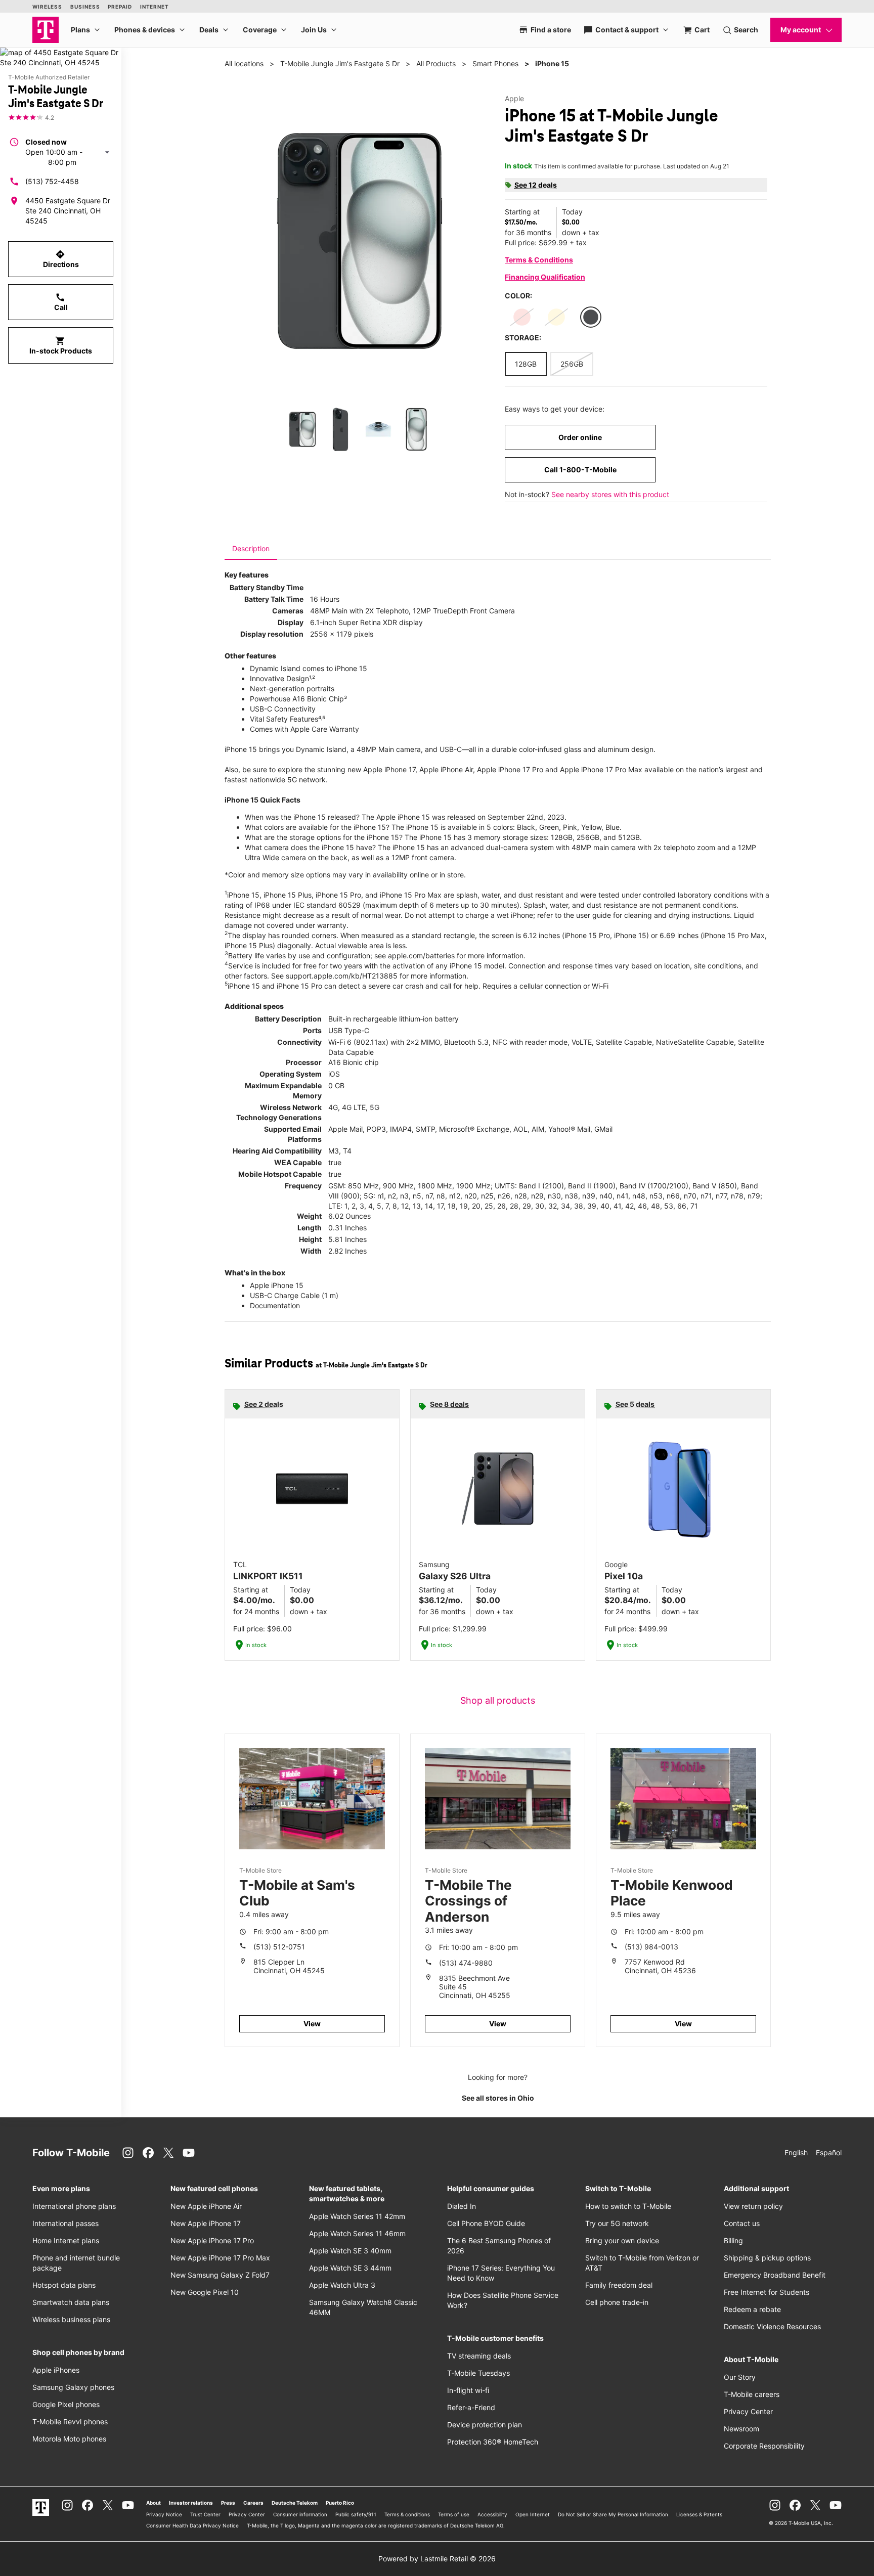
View (312, 2024)
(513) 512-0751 (279, 1947)
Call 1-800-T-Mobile (580, 470)
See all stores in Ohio (498, 2098)
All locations (244, 63)
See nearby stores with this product (610, 494)
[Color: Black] (591, 317)
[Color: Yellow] (556, 317)
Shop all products (498, 1700)
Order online (580, 437)
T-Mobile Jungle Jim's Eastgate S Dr (340, 63)
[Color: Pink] (522, 317)
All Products (436, 63)
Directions (61, 259)
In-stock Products (61, 345)
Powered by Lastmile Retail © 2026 (437, 2559)
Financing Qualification (545, 277)
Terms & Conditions (539, 260)
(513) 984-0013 (651, 1947)
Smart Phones (495, 63)
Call (61, 302)
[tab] (251, 549)
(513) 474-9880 (466, 1963)
